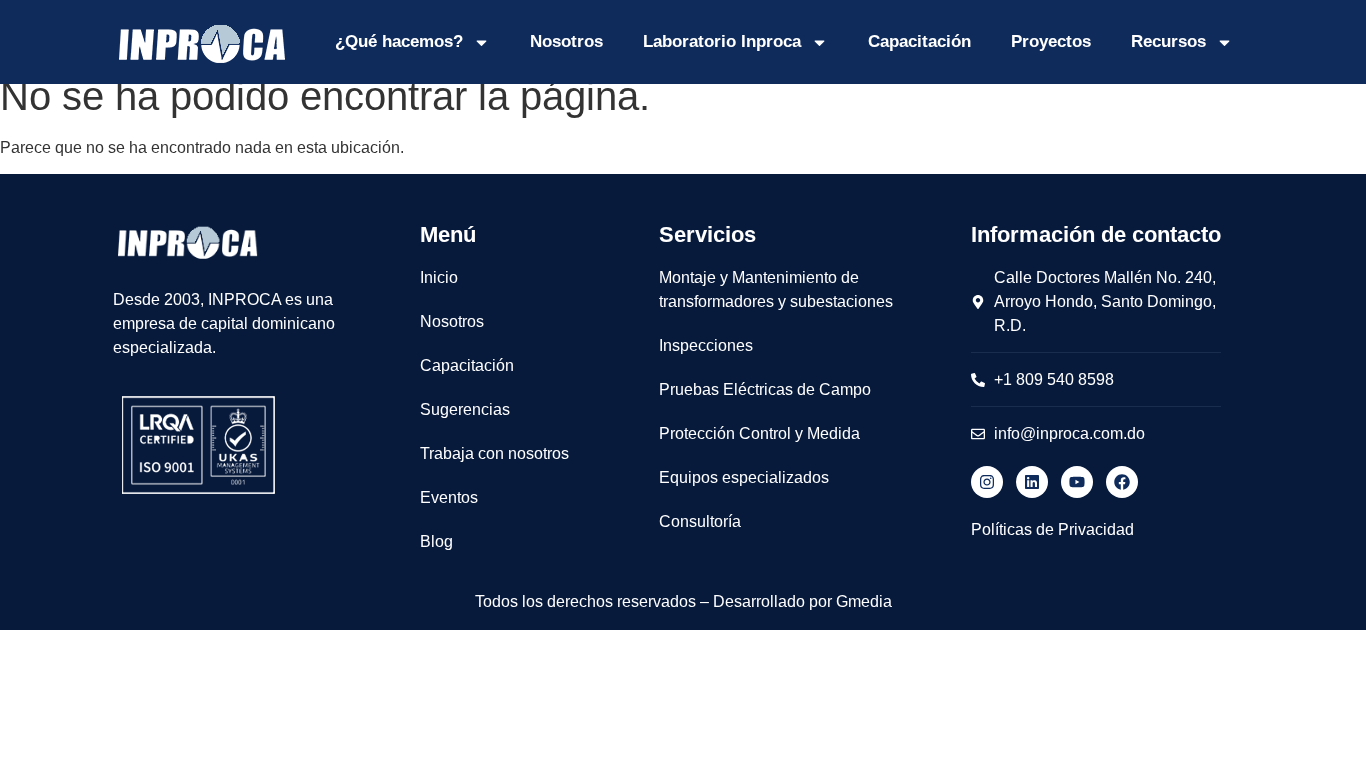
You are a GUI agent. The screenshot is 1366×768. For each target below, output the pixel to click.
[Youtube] (1077, 482)
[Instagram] (987, 482)
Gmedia (864, 601)
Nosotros (566, 41)
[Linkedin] (1032, 482)
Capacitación (919, 41)
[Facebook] (1122, 482)
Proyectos (1051, 41)
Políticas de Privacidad (1052, 529)
